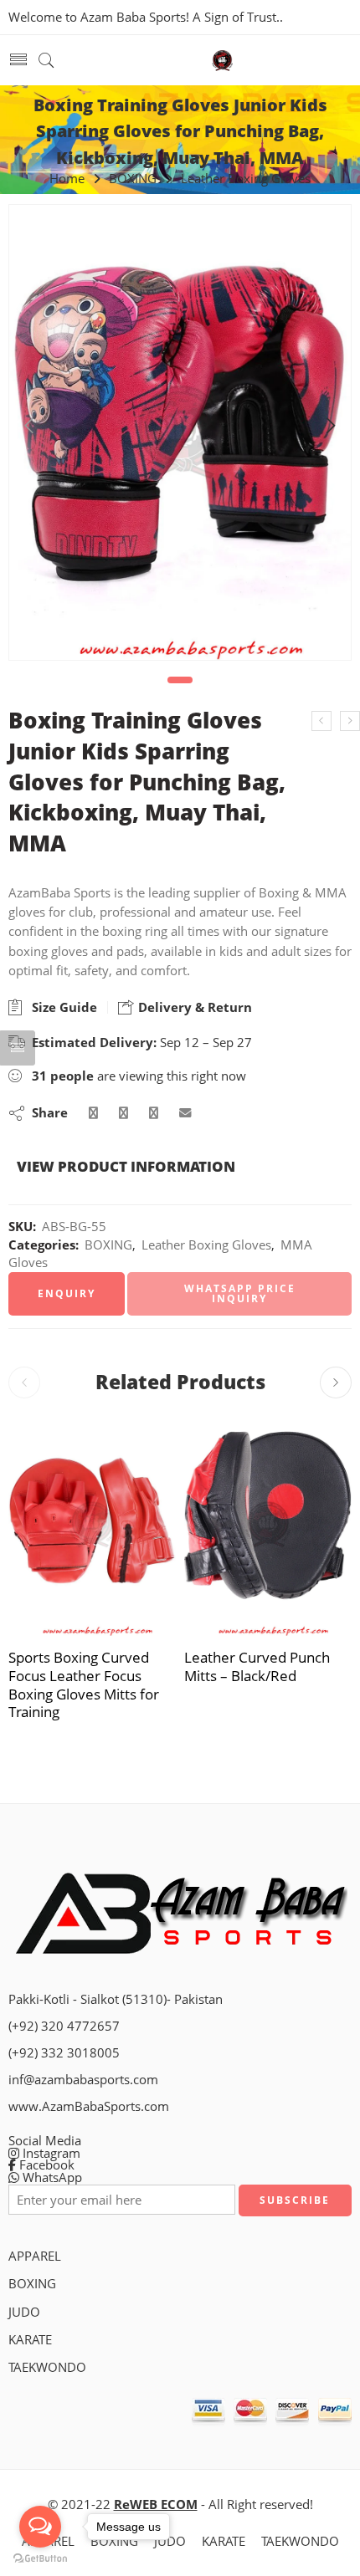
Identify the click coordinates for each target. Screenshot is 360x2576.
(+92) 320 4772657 (64, 2026)
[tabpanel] (180, 437)
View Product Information (126, 1166)
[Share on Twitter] (93, 1113)
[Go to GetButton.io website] (40, 2559)
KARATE (30, 2340)
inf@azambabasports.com (83, 2080)
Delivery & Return (193, 1007)
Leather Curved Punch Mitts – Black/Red (257, 1666)
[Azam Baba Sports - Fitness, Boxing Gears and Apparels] (222, 61)
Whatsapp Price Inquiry (240, 1293)
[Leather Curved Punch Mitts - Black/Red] (268, 1525)
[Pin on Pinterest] (154, 1113)
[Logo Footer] (180, 1912)
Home (67, 179)
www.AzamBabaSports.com (89, 2106)
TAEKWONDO (47, 2367)
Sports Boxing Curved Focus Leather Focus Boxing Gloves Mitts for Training (84, 1684)
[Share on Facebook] (123, 1113)
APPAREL (35, 2256)
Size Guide (61, 1007)
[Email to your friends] (185, 1113)
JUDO (24, 2312)
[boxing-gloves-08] (180, 432)
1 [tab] (180, 680)
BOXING (133, 179)
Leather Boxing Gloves (246, 179)
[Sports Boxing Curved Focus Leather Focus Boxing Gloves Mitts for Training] (92, 1525)
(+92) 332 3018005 (64, 2053)
